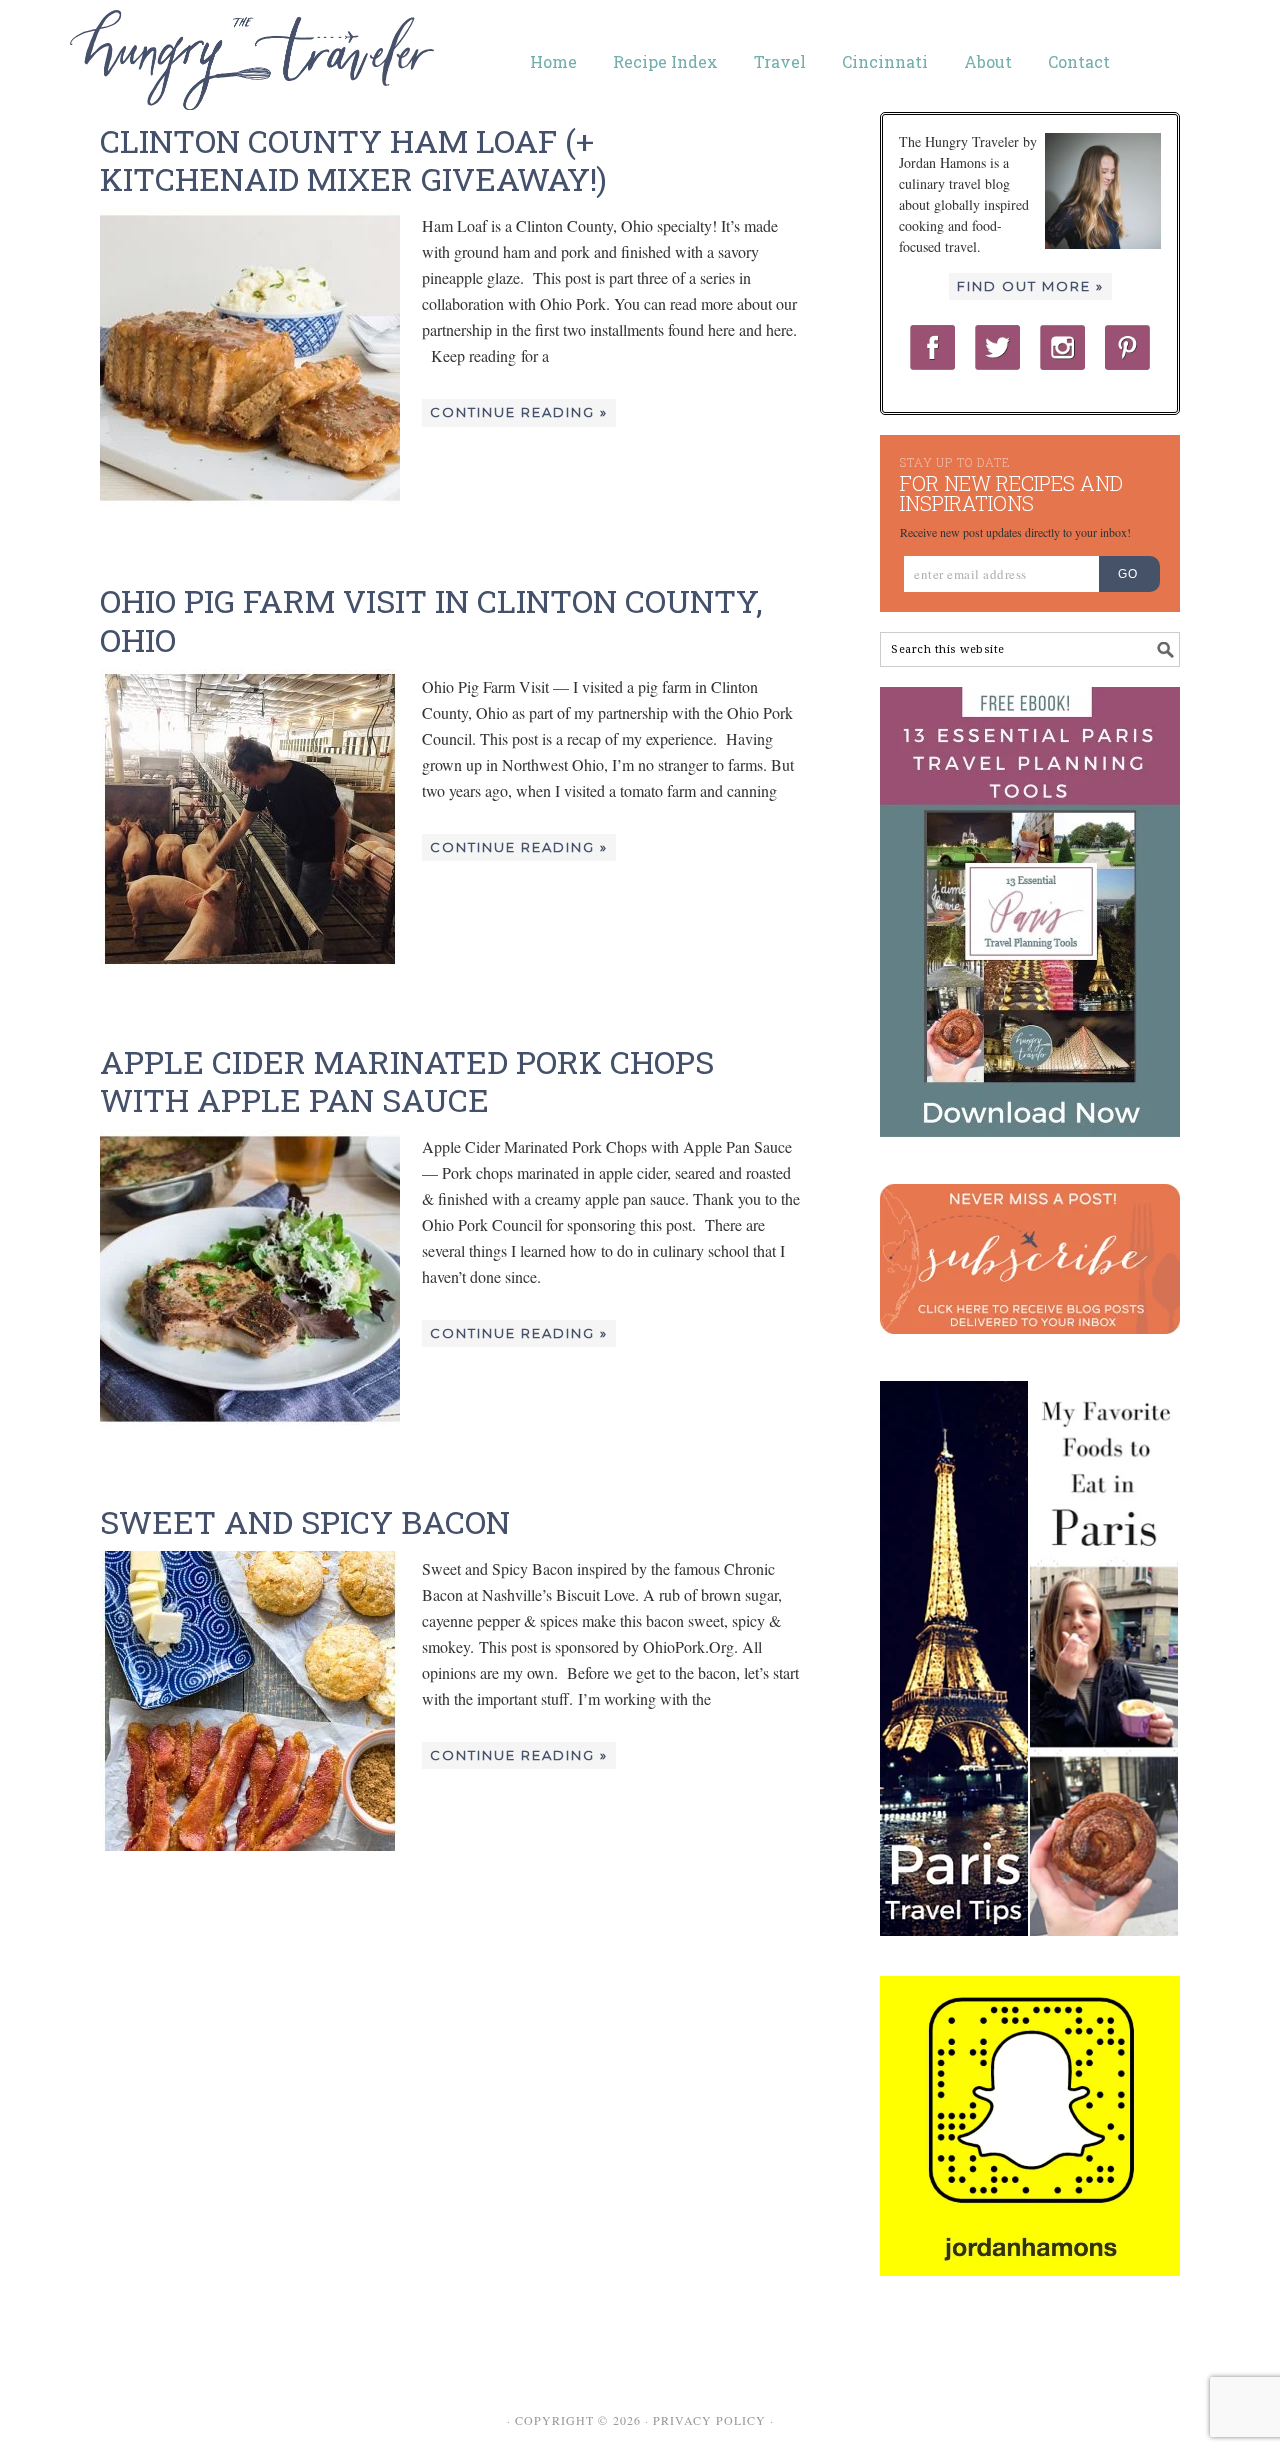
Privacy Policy (709, 2420)
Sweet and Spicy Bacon (305, 1521)
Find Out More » (1030, 286)
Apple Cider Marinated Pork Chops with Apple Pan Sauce (407, 1080)
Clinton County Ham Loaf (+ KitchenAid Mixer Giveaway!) (353, 159)
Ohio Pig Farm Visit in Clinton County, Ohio (431, 619)
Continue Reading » (519, 412)
